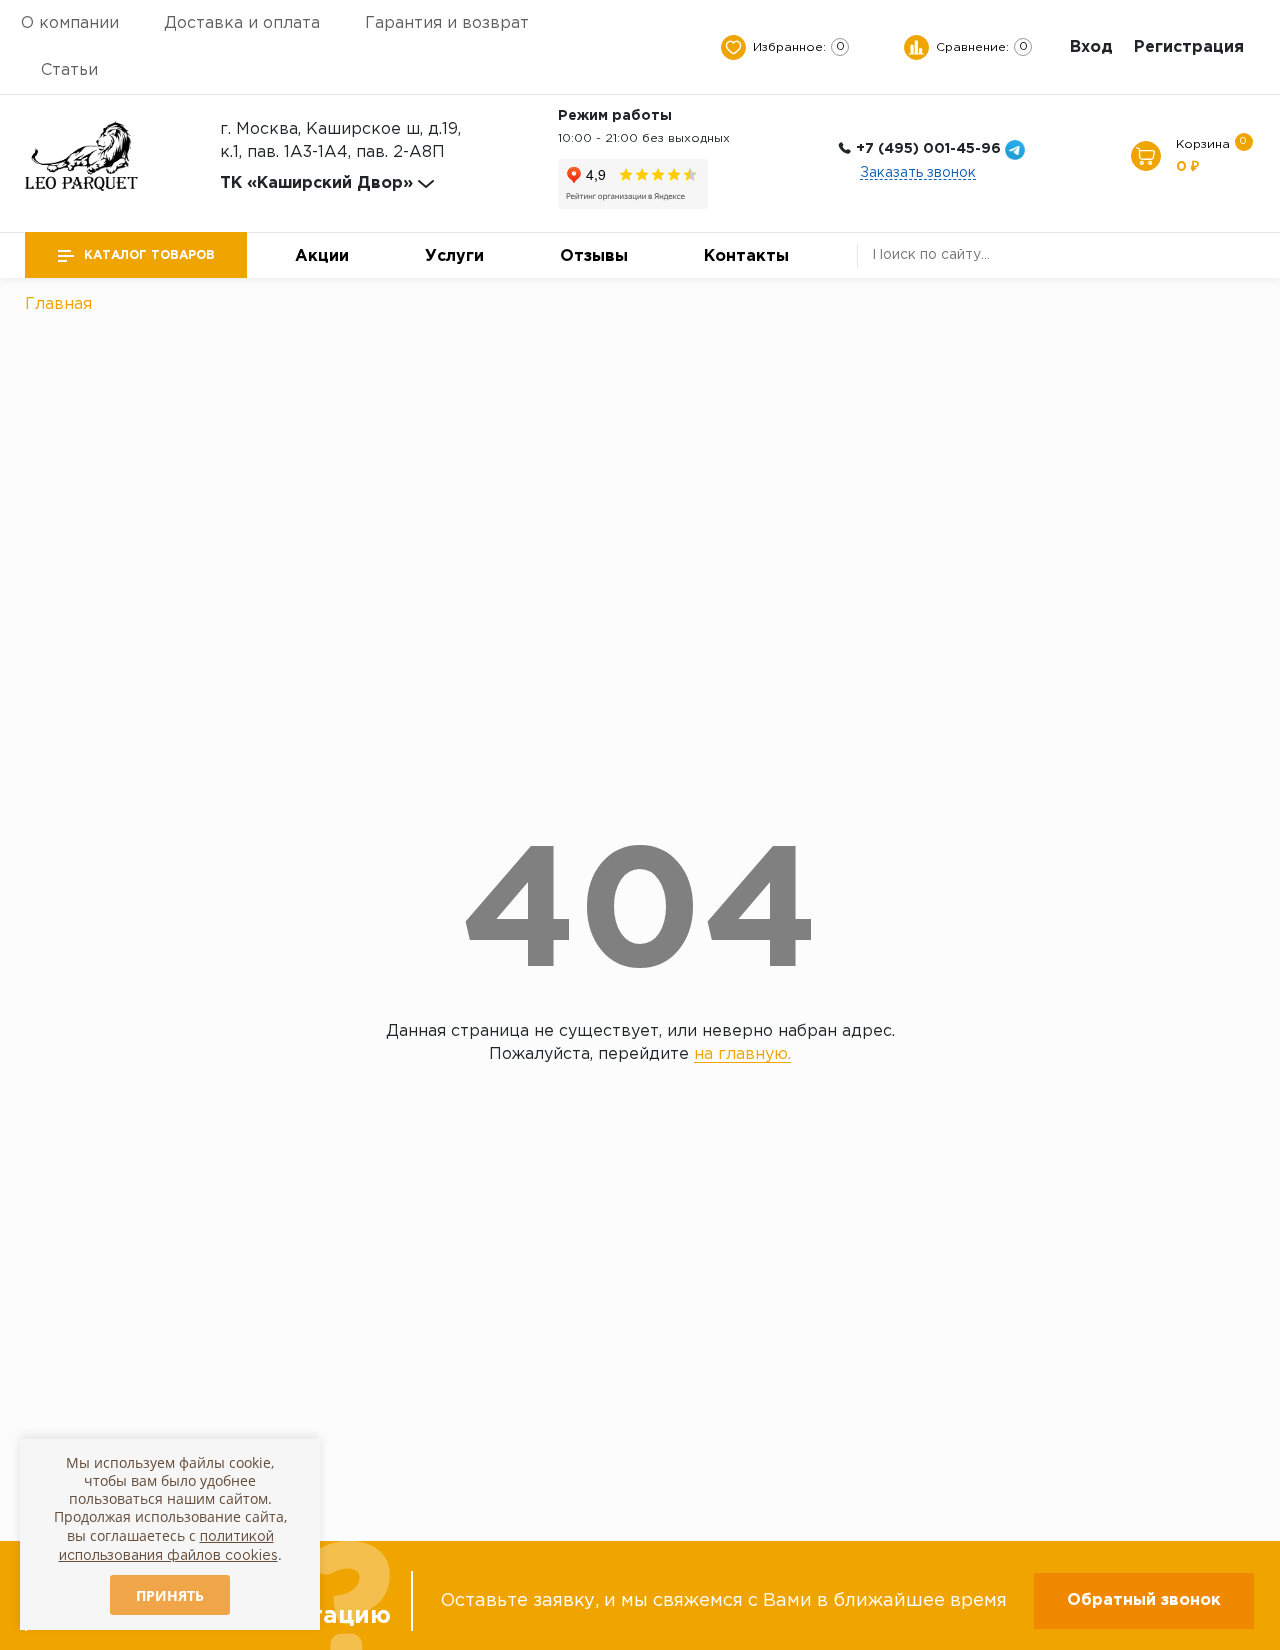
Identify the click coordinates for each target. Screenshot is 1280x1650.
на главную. (742, 1054)
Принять (170, 1595)
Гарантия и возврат (447, 23)
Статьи (69, 70)
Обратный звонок (1144, 1600)
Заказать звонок (918, 173)
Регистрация (1189, 47)
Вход (1091, 47)
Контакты (746, 256)
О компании (70, 23)
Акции (322, 256)
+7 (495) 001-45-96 (928, 149)
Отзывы (594, 256)
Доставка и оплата (242, 23)
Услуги (454, 256)
